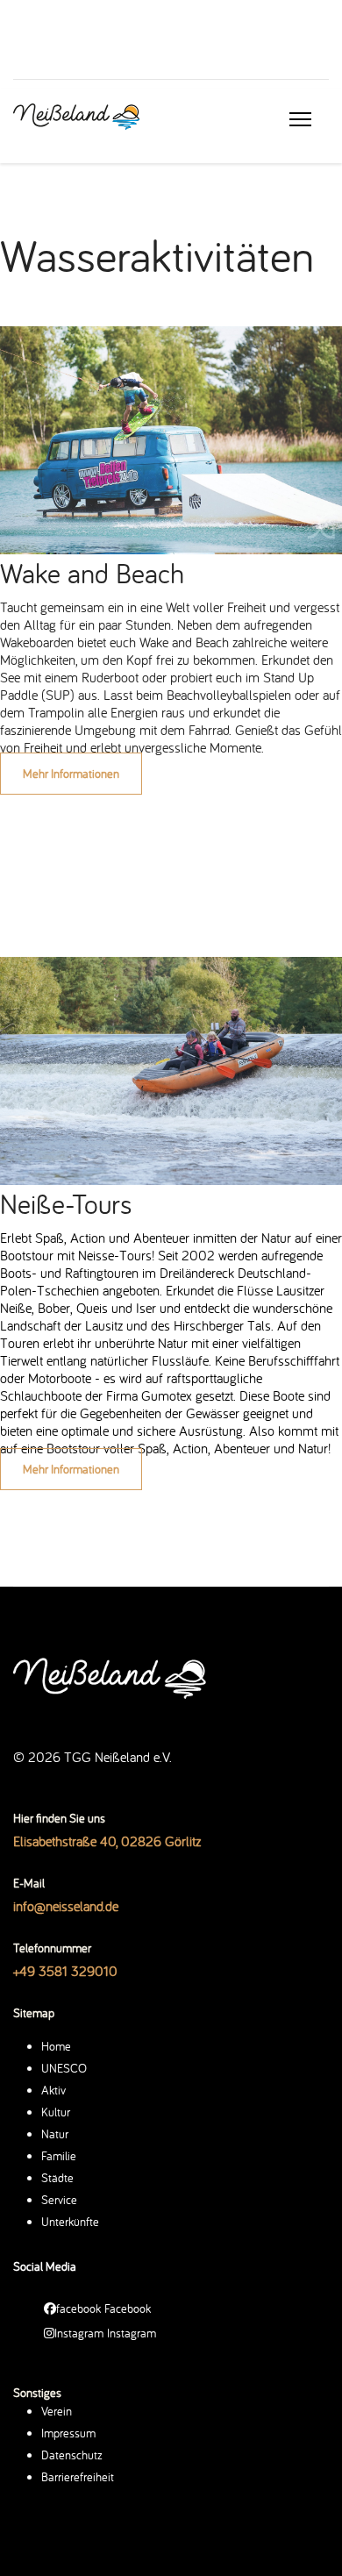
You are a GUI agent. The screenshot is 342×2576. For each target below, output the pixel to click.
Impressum (68, 2433)
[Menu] (300, 119)
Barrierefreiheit (78, 2477)
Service (59, 2200)
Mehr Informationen (71, 774)
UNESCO (64, 2068)
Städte (57, 2178)
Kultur (56, 2112)
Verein (57, 2411)
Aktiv (53, 2090)
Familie (59, 2156)
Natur (55, 2134)
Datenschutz (72, 2455)
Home (56, 2046)
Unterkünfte (70, 2222)
